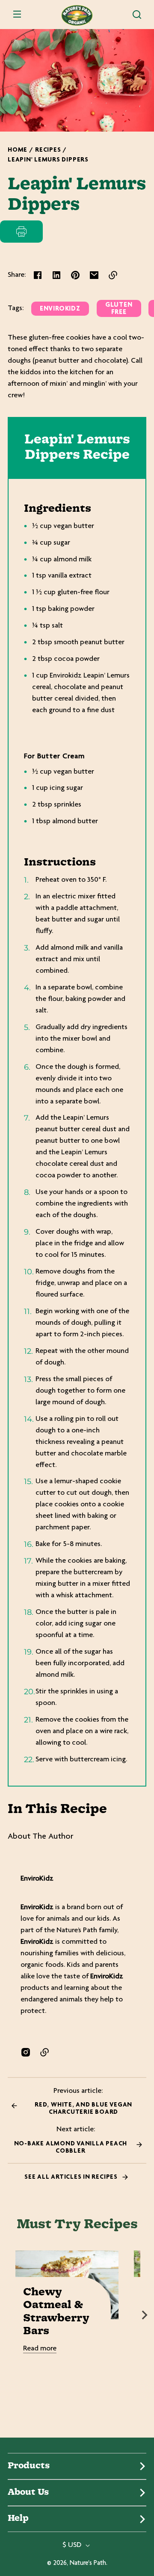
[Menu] (17, 15)
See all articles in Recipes (72, 2177)
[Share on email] (94, 275)
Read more (40, 2349)
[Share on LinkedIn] (56, 275)
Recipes (48, 150)
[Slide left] (9, 2315)
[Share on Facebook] (38, 275)
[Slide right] (145, 2315)
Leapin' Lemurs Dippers (48, 160)
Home (18, 150)
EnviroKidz (60, 309)
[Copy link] (113, 275)
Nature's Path (88, 2563)
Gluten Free (119, 309)
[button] (137, 15)
